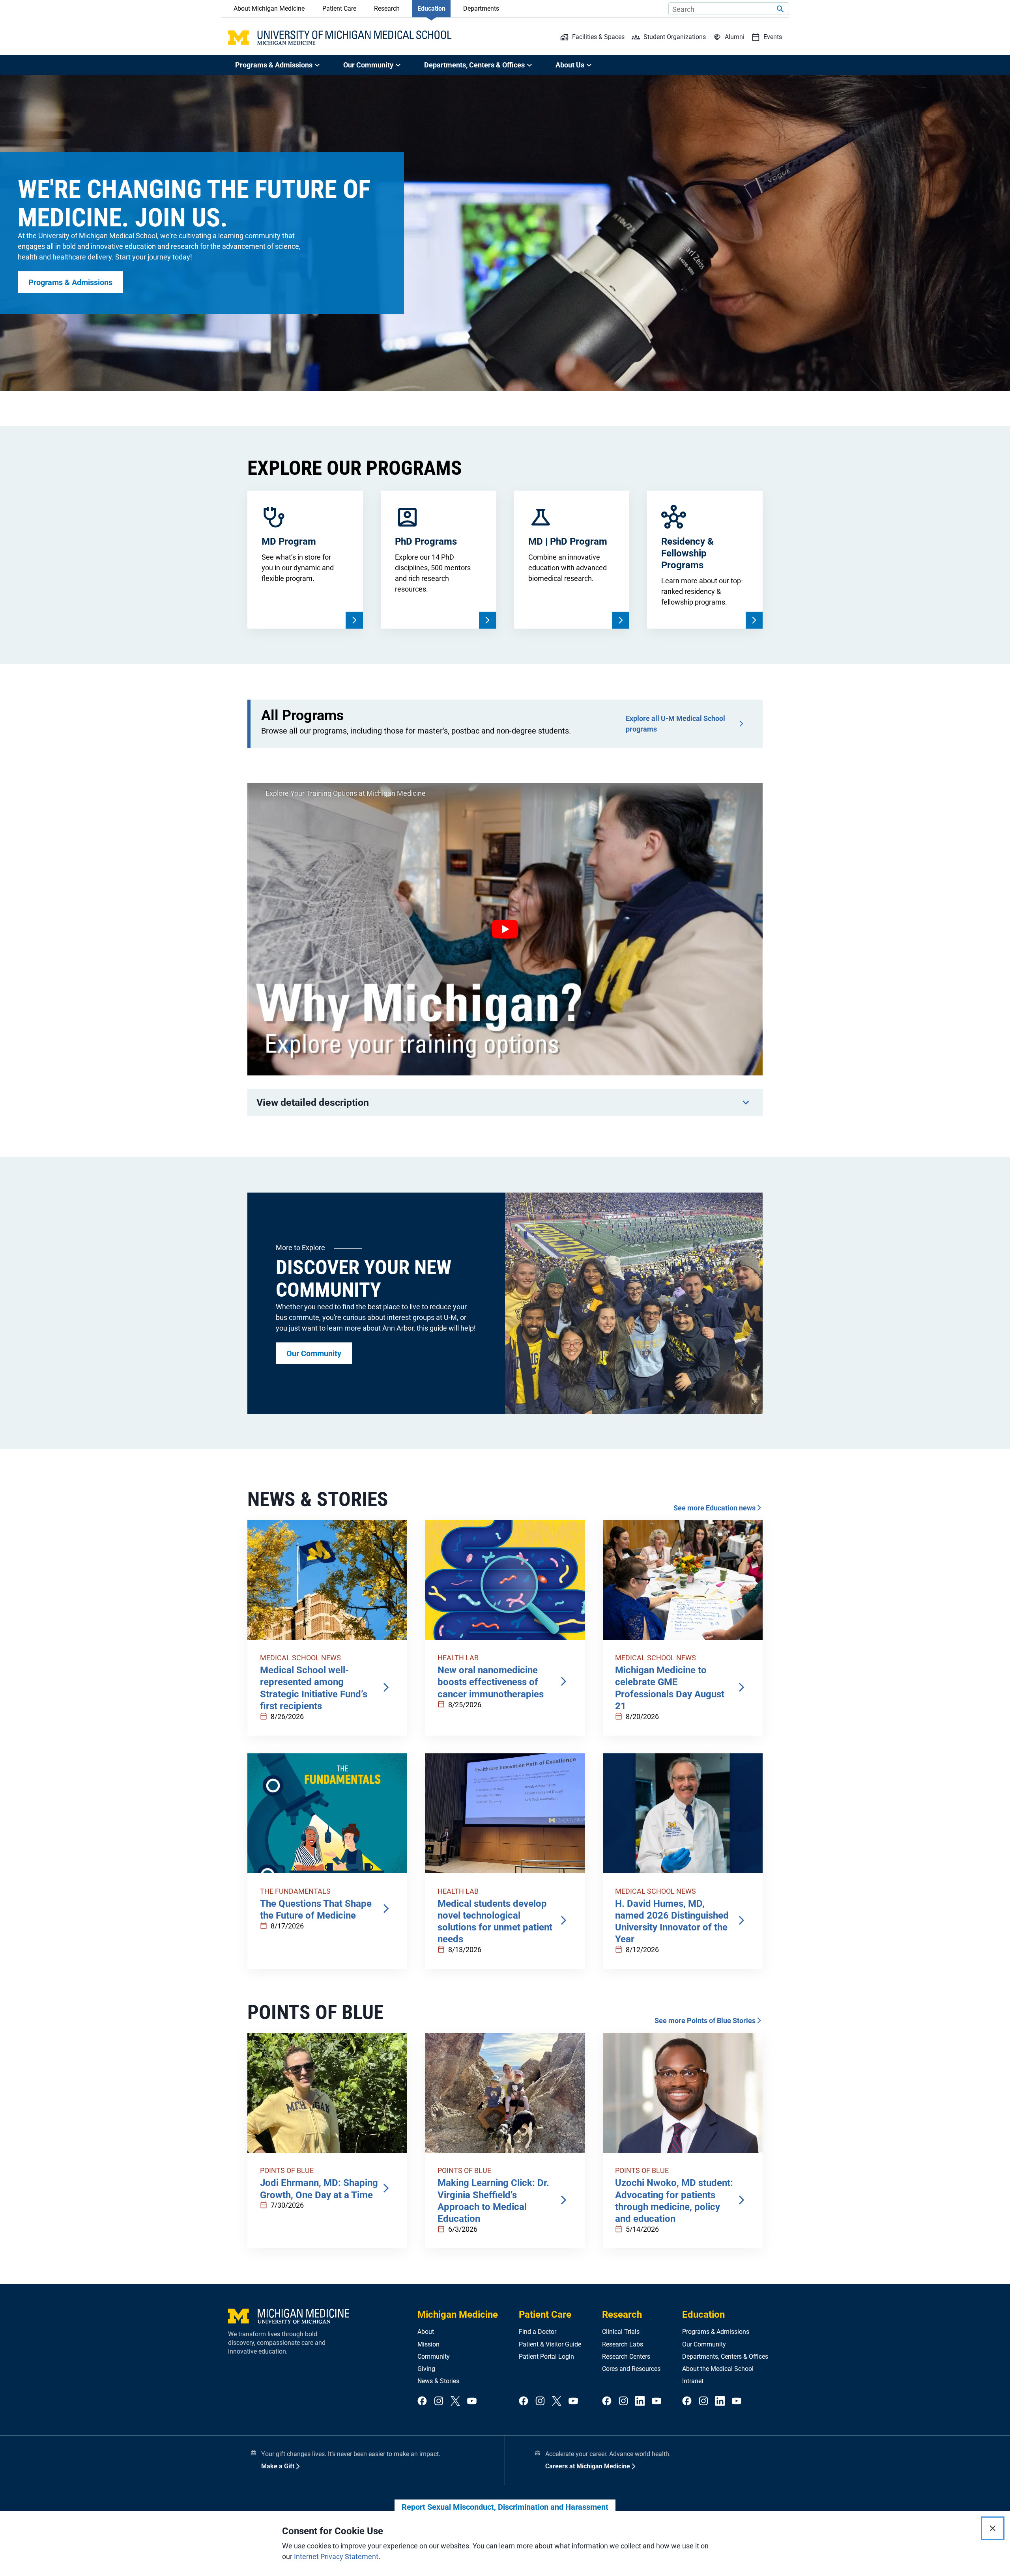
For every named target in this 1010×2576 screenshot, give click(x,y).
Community (434, 2357)
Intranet (693, 2381)
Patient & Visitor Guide (550, 2344)
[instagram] (439, 2401)
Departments (481, 8)
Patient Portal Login (546, 2357)
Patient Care (339, 8)
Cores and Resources (631, 2369)
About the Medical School (718, 2369)
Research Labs (623, 2344)
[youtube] (472, 2401)
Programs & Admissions (716, 2332)
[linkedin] (640, 2401)
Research (387, 8)
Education (431, 8)
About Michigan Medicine (269, 8)
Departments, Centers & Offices (725, 2357)
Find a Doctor (538, 2332)
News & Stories (438, 2381)
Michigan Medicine (458, 2315)
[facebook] (422, 2401)
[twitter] (455, 2401)
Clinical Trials (621, 2332)
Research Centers (626, 2357)
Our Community (704, 2344)
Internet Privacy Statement (336, 2556)
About (426, 2332)
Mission (428, 2344)
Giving (426, 2369)
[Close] (993, 2528)
